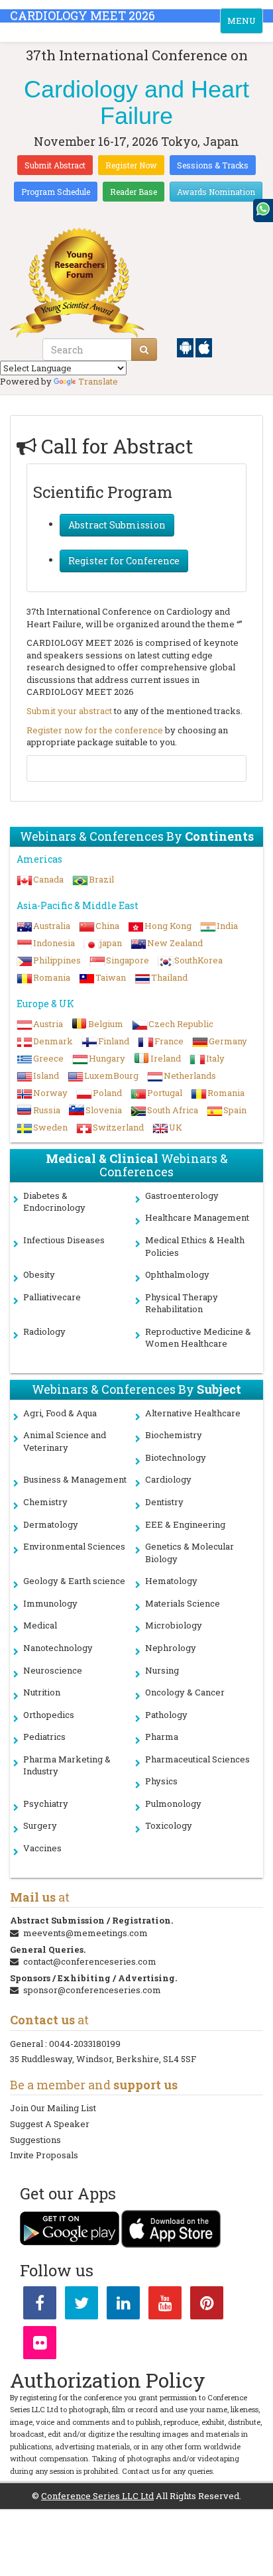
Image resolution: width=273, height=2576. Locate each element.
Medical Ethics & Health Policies (195, 1246)
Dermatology (51, 1524)
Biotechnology (176, 1457)
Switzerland (118, 1127)
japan (111, 943)
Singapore (128, 960)
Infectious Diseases (64, 1240)
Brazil (101, 879)
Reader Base (134, 192)
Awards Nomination (216, 192)
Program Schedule (56, 192)
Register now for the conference (95, 730)
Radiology (44, 1331)
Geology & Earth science (74, 1581)
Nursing (162, 1670)
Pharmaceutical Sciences (197, 1759)
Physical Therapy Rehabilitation (182, 1303)
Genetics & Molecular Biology (190, 1553)
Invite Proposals (44, 2155)
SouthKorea (198, 960)
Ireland (166, 1058)
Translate (98, 381)
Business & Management (75, 1479)
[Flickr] (40, 2345)
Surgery (40, 1825)
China (107, 926)
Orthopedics (49, 1715)
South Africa (173, 1110)
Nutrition (42, 1692)
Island (46, 1075)
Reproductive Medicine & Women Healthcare (198, 1338)
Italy (215, 1058)
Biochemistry (174, 1435)
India (227, 926)
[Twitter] (82, 2305)
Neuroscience (53, 1670)
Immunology (50, 1603)
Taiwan (111, 977)
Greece (48, 1058)
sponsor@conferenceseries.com (92, 1990)
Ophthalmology (177, 1274)
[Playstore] (186, 347)
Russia (47, 1110)
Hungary (107, 1058)
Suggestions (35, 2140)
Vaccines (42, 1848)
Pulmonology (173, 1804)
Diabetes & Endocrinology (54, 1202)
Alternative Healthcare (193, 1413)
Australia (52, 926)
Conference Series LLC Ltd (97, 2496)
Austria (48, 1024)
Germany (228, 1041)
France (169, 1041)
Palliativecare (52, 1297)
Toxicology (169, 1825)
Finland (114, 1041)
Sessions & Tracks (213, 165)
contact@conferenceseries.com (90, 1961)
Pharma (162, 1737)
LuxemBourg (111, 1075)
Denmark (53, 1041)
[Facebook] (40, 2305)
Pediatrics (44, 1737)
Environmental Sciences (74, 1546)
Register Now (131, 165)
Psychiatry (46, 1804)
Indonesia (54, 943)
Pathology (166, 1715)
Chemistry (45, 1502)
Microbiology (174, 1625)
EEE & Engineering (185, 1524)
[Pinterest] (207, 2305)
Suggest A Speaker (50, 2124)
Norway (50, 1093)
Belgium (106, 1024)
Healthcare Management (197, 1217)
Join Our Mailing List (53, 2108)
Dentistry (164, 1502)
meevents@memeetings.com (85, 1933)
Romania (52, 977)
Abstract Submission (117, 525)
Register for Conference (124, 561)
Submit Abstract (55, 165)
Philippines (57, 960)
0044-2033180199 (85, 2044)
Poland (107, 1093)
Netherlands (190, 1075)
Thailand (169, 977)
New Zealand (175, 943)
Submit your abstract (69, 711)
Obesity (39, 1274)
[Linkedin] (123, 2305)
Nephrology (171, 1648)
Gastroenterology (182, 1196)
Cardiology (168, 1479)
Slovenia (104, 1110)
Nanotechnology (58, 1648)
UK (176, 1127)
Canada (48, 879)
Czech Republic (181, 1024)
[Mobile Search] (144, 349)
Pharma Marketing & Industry (67, 1765)
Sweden (50, 1127)
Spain (235, 1110)
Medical (40, 1625)
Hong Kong (168, 926)
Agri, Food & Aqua (60, 1413)
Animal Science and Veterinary (65, 1441)
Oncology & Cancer (185, 1692)
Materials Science (183, 1603)
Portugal (165, 1093)
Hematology (171, 1581)
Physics (161, 1781)
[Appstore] (204, 347)
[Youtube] (165, 2305)
